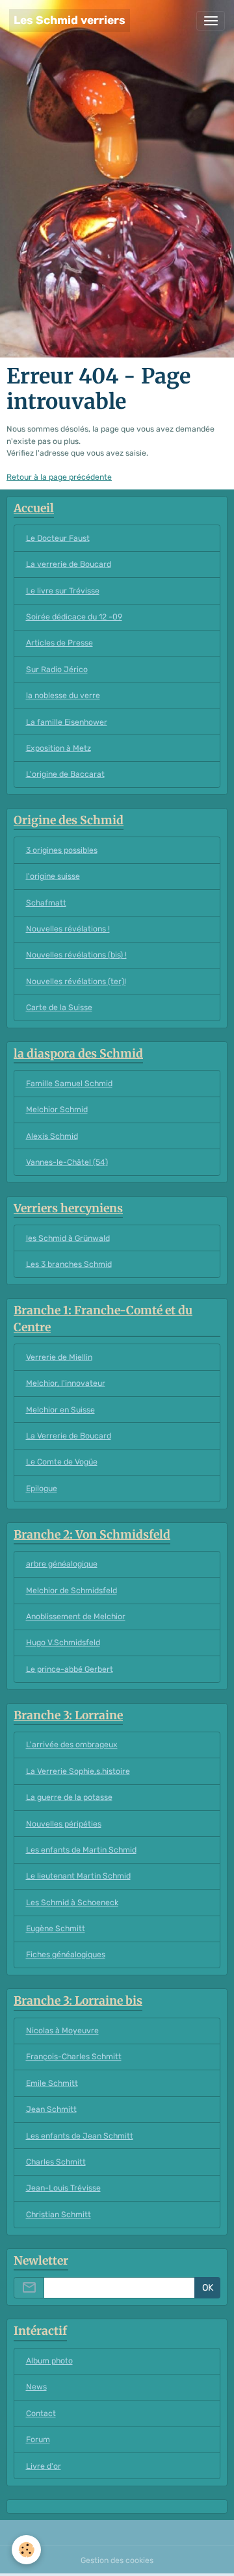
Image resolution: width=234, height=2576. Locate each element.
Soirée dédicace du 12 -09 (74, 617)
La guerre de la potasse (69, 1797)
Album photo (49, 2361)
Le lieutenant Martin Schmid (78, 1876)
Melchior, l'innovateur (66, 1383)
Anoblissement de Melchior (76, 1617)
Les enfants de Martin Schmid (81, 1850)
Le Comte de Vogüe (62, 1462)
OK (208, 2288)
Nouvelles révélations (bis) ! (76, 955)
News (36, 2387)
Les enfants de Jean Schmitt (80, 2136)
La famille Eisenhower (67, 722)
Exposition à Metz (58, 748)
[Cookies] (26, 2550)
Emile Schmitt (52, 2083)
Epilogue (42, 1489)
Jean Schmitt (51, 2109)
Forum (38, 2439)
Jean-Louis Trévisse (63, 2188)
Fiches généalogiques (66, 1955)
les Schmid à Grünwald (68, 1238)
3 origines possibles (62, 850)
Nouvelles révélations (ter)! (76, 982)
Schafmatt (46, 903)
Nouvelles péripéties (64, 1824)
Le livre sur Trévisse (63, 591)
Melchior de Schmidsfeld (71, 1591)
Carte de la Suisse (59, 1008)
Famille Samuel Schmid (69, 1084)
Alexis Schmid (52, 1136)
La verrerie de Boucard (69, 564)
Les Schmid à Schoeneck (72, 1903)
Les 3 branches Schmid (69, 1264)
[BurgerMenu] (211, 21)
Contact (41, 2413)
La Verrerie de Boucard (69, 1436)
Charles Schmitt (56, 2162)
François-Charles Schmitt (74, 2057)
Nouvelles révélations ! (68, 929)
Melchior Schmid (57, 1110)
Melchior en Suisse (60, 1410)
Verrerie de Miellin (59, 1357)
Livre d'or (44, 2466)
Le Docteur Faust (58, 538)
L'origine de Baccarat (65, 774)
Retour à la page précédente (59, 477)
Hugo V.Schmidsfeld (63, 1643)
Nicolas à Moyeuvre (62, 2031)
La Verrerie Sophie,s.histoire (78, 1771)
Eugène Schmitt (56, 1929)
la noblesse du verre (63, 696)
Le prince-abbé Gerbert (70, 1669)
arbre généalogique (62, 1564)
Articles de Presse (59, 643)
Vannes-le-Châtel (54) (67, 1162)
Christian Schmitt (58, 2215)
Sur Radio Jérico (57, 670)
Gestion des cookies (117, 2560)
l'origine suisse (53, 876)
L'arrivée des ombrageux (72, 1745)
